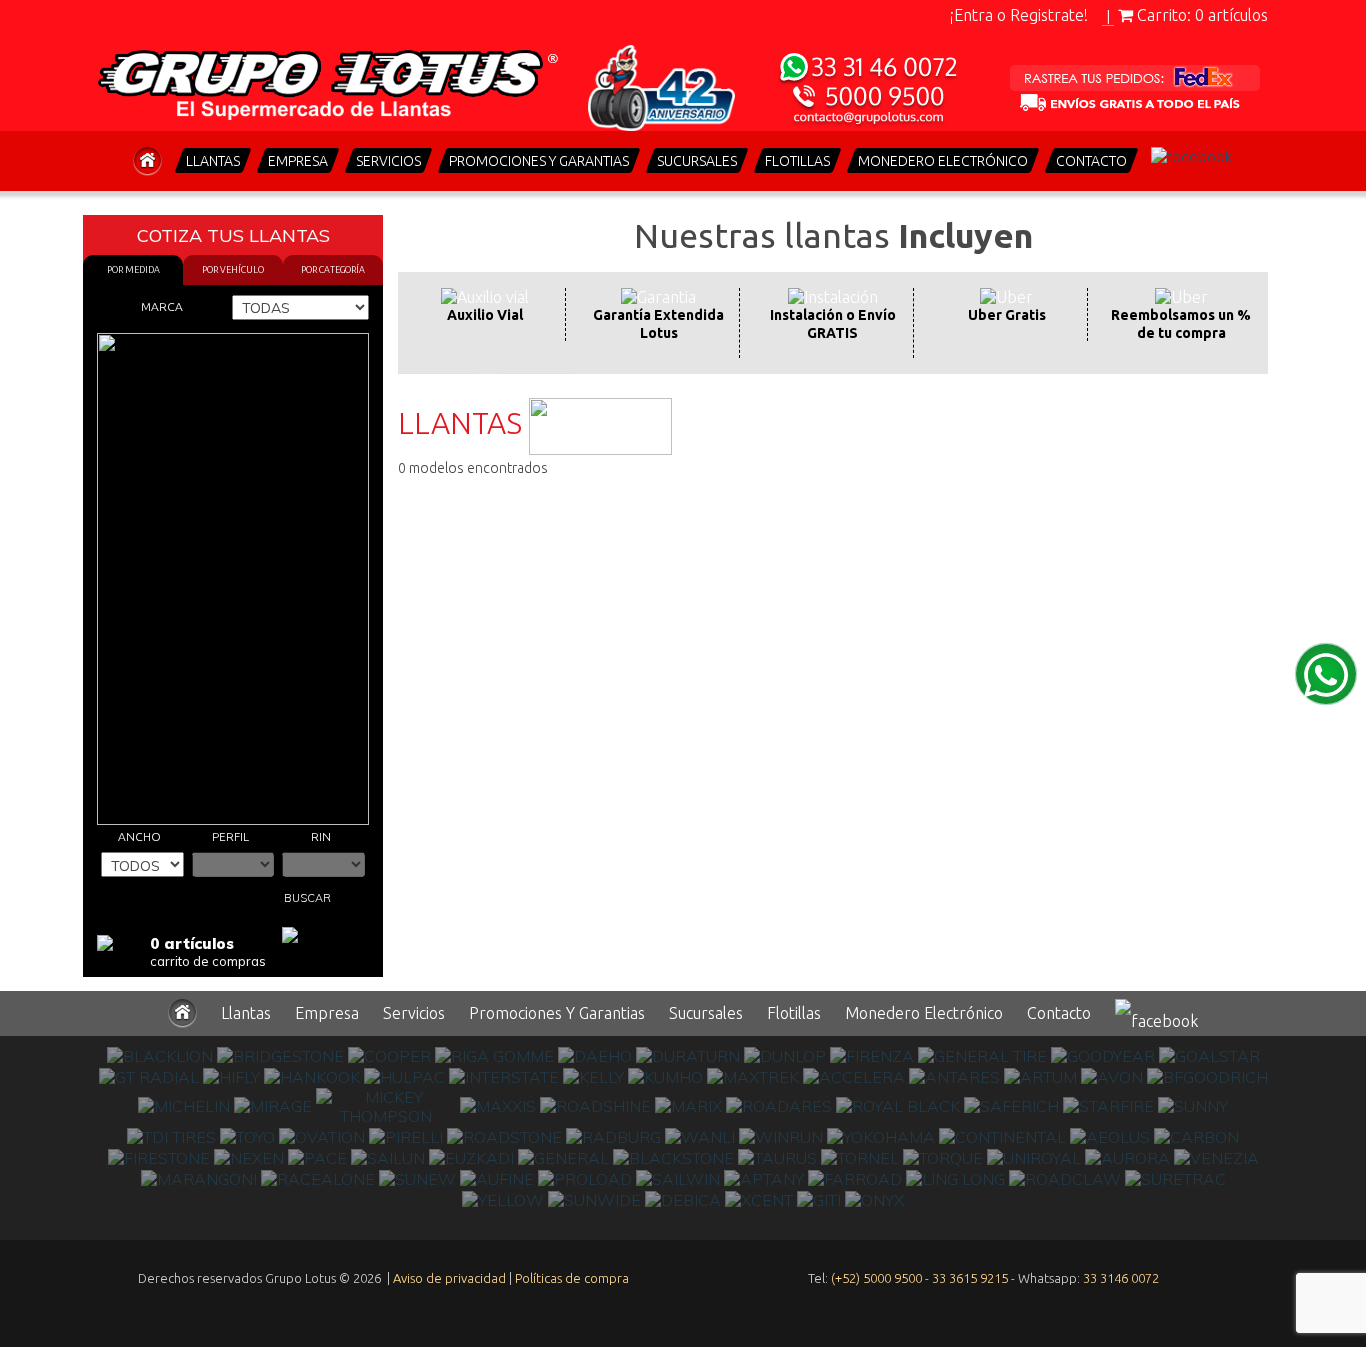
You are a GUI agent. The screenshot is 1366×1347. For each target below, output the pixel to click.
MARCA (162, 306)
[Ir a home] (328, 80)
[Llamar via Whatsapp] (869, 88)
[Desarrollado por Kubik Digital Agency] (683, 1312)
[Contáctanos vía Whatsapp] (1326, 674)
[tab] (485, 323)
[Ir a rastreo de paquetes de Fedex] (1135, 88)
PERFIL (230, 836)
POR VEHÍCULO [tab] (233, 270)
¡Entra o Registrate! (1019, 15)
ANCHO (139, 836)
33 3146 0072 (1121, 1278)
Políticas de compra (572, 1278)
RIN (321, 836)
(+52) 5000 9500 (876, 1278)
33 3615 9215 (970, 1278)
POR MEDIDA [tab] (133, 270)
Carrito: (1200, 15)
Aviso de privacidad (449, 1278)
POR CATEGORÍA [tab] (333, 270)
